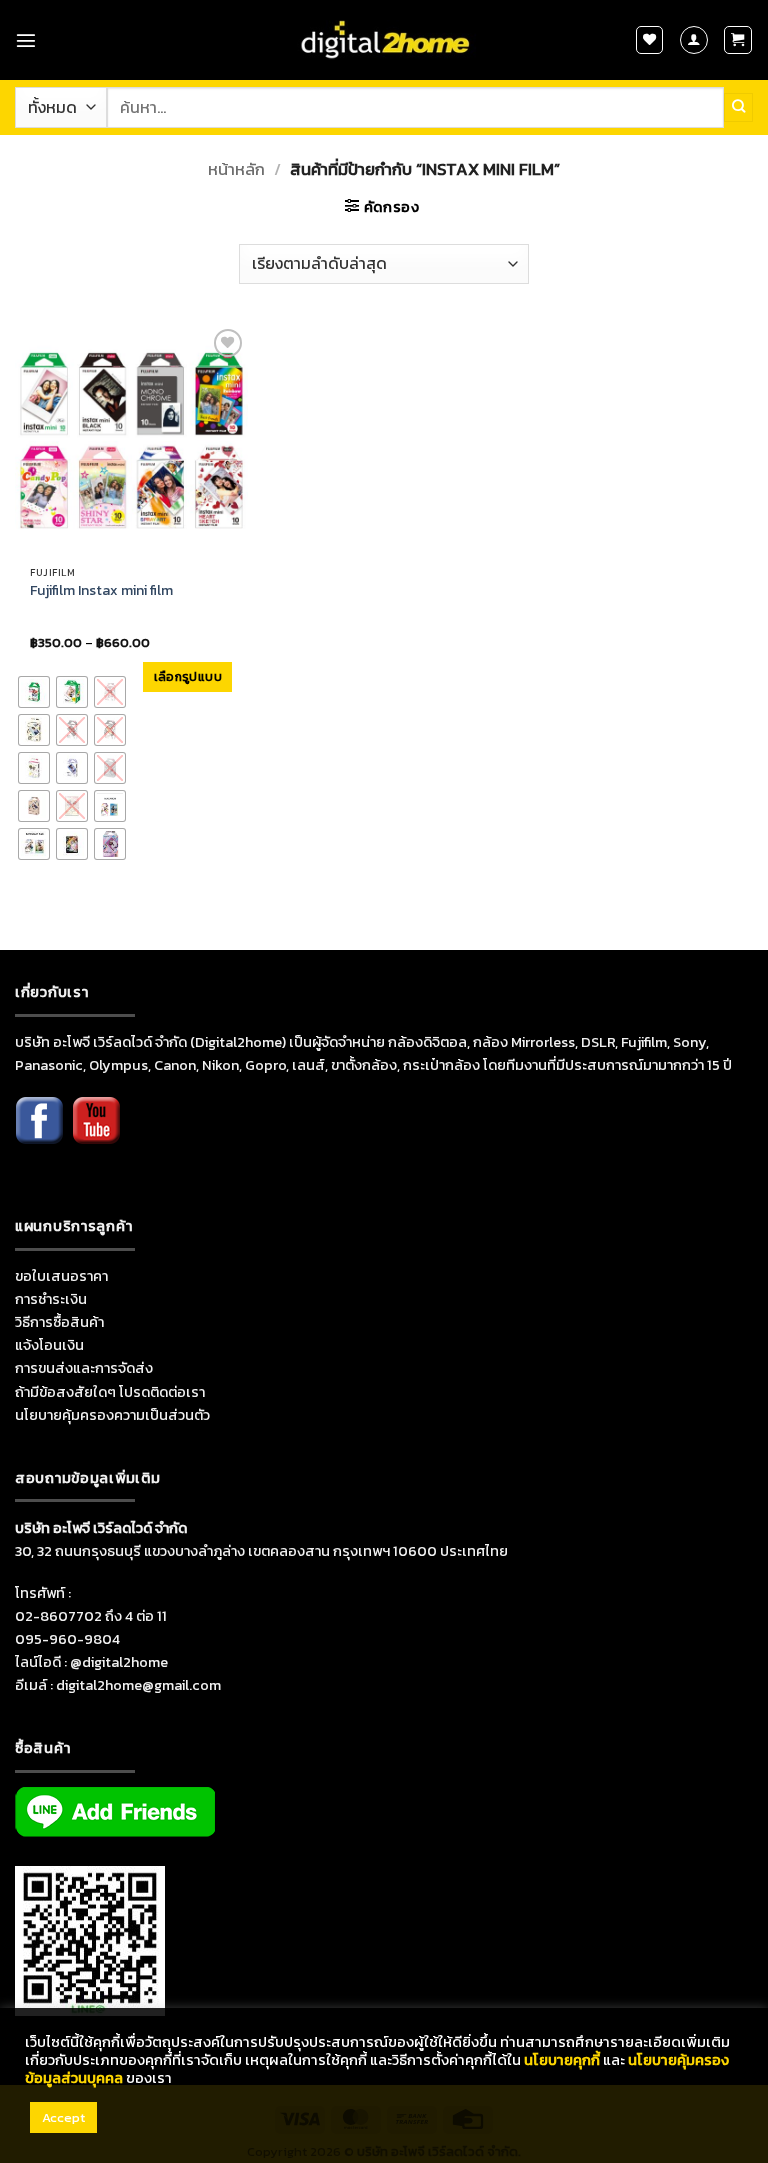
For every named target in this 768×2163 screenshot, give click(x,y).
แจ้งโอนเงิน (49, 1345)
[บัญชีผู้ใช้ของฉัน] (694, 40)
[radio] (34, 692)
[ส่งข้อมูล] (738, 107)
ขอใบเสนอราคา (61, 1276)
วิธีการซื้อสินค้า (59, 1322)
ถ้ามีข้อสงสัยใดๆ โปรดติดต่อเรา (110, 1392)
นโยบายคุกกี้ (562, 2060)
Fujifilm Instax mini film (101, 591)
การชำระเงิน (51, 1299)
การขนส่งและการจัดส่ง (84, 1368)
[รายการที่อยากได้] (650, 40)
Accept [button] (63, 2117)
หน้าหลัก (236, 169)
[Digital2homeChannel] (96, 1134)
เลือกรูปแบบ (188, 677)
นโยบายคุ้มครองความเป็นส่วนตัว (112, 1415)
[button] (26, 40)
